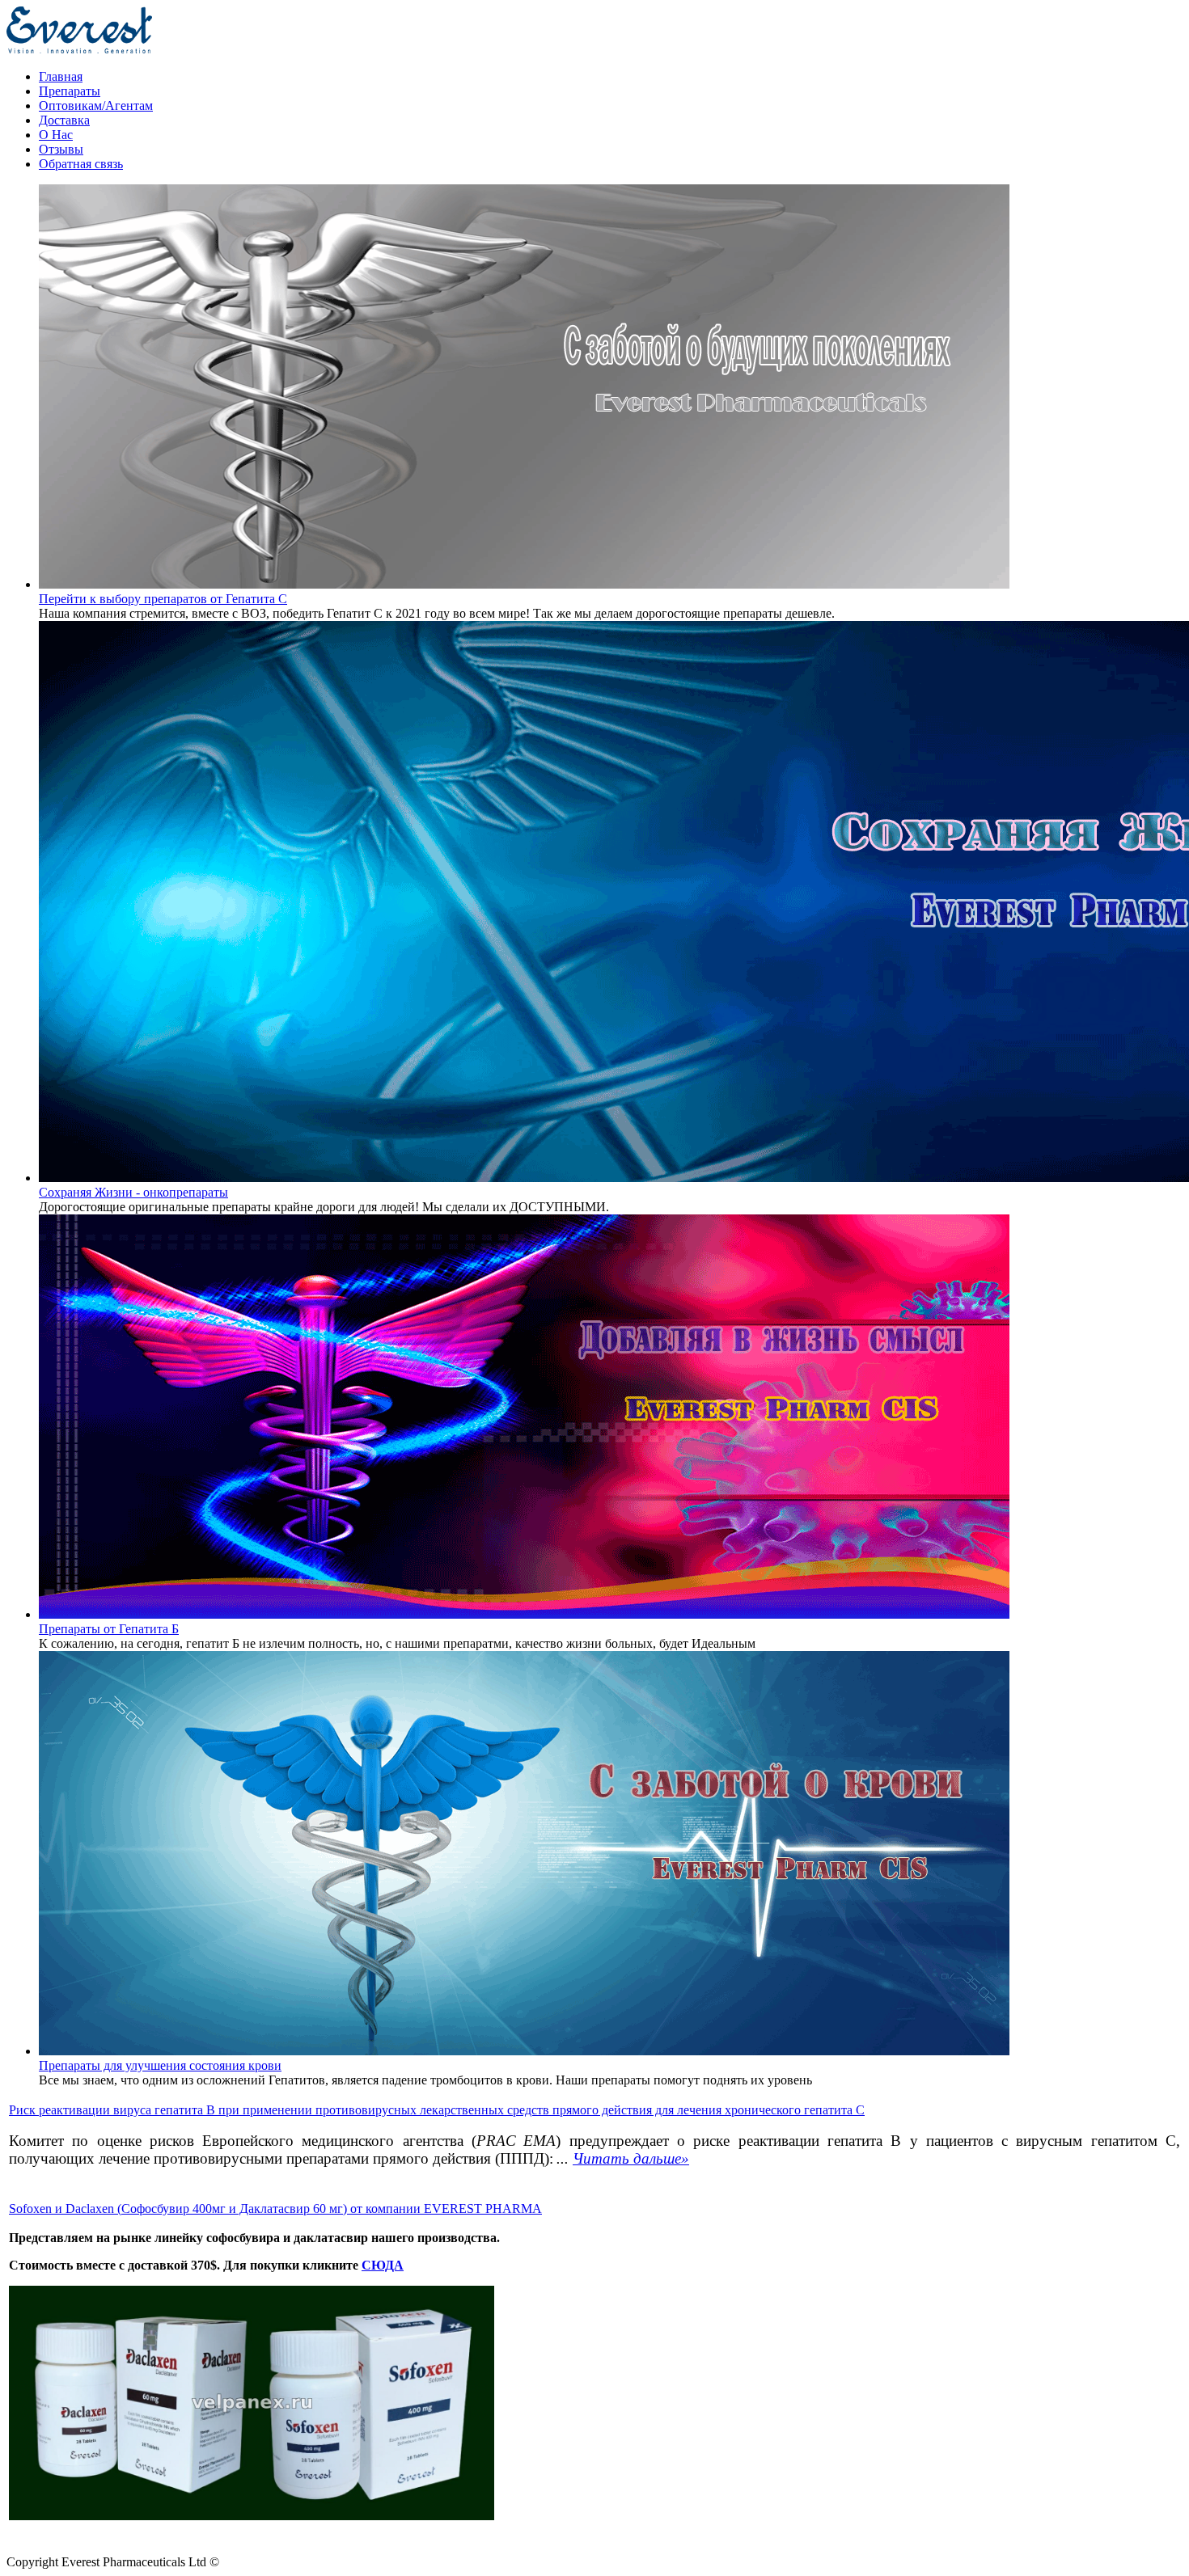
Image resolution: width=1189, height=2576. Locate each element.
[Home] (79, 49)
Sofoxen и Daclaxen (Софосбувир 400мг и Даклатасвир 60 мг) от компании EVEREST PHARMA (275, 2209)
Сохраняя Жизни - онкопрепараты (133, 1192)
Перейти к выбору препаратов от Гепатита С (163, 599)
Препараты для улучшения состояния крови (160, 2065)
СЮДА (383, 2265)
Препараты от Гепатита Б (109, 1629)
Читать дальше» (631, 2158)
